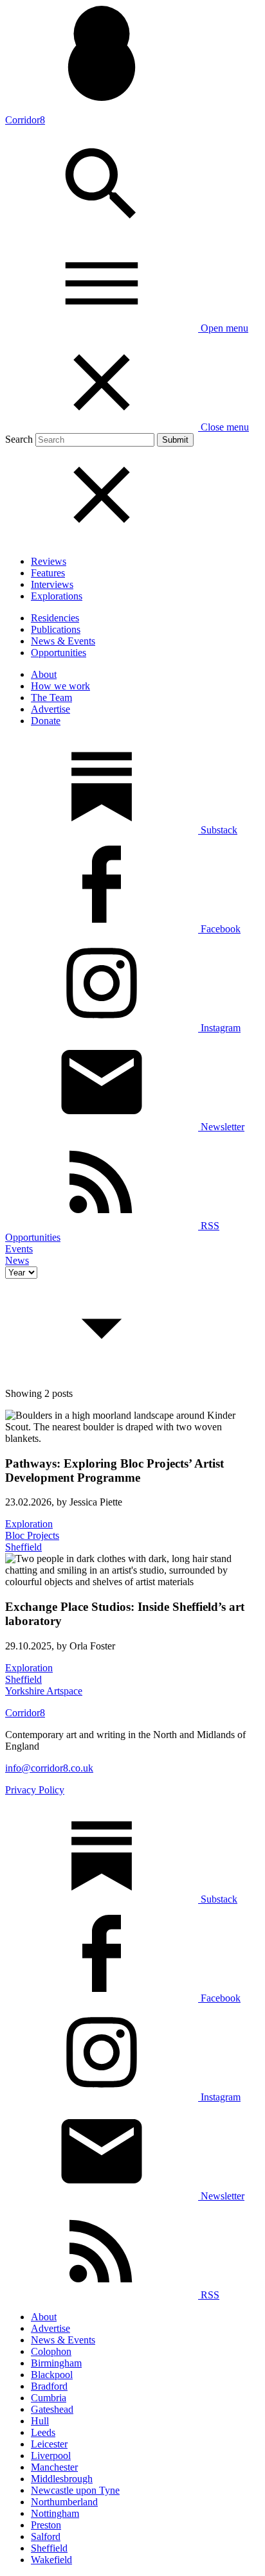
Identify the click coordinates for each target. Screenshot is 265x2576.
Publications (56, 629)
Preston (46, 2525)
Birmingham (56, 2363)
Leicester (49, 2444)
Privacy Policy (35, 1790)
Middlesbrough (62, 2479)
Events (19, 1249)
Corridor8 (25, 120)
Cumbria (49, 2398)
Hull (40, 2421)
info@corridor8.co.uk (49, 1768)
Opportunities (59, 653)
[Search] (102, 229)
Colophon (51, 2351)
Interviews (52, 584)
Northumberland (64, 2502)
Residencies (55, 618)
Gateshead (52, 2409)
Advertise (50, 709)
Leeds (43, 2432)
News (17, 1260)
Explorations (57, 596)
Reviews (49, 561)
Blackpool (52, 2375)
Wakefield (51, 2560)
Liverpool (51, 2456)
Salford (46, 2536)
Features (48, 573)
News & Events (63, 641)
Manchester (54, 2467)
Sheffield (49, 2548)
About (44, 674)
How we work (60, 686)
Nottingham (55, 2513)
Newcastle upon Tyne (75, 2490)
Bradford (49, 2386)
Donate (46, 721)
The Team (51, 697)
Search (19, 439)
